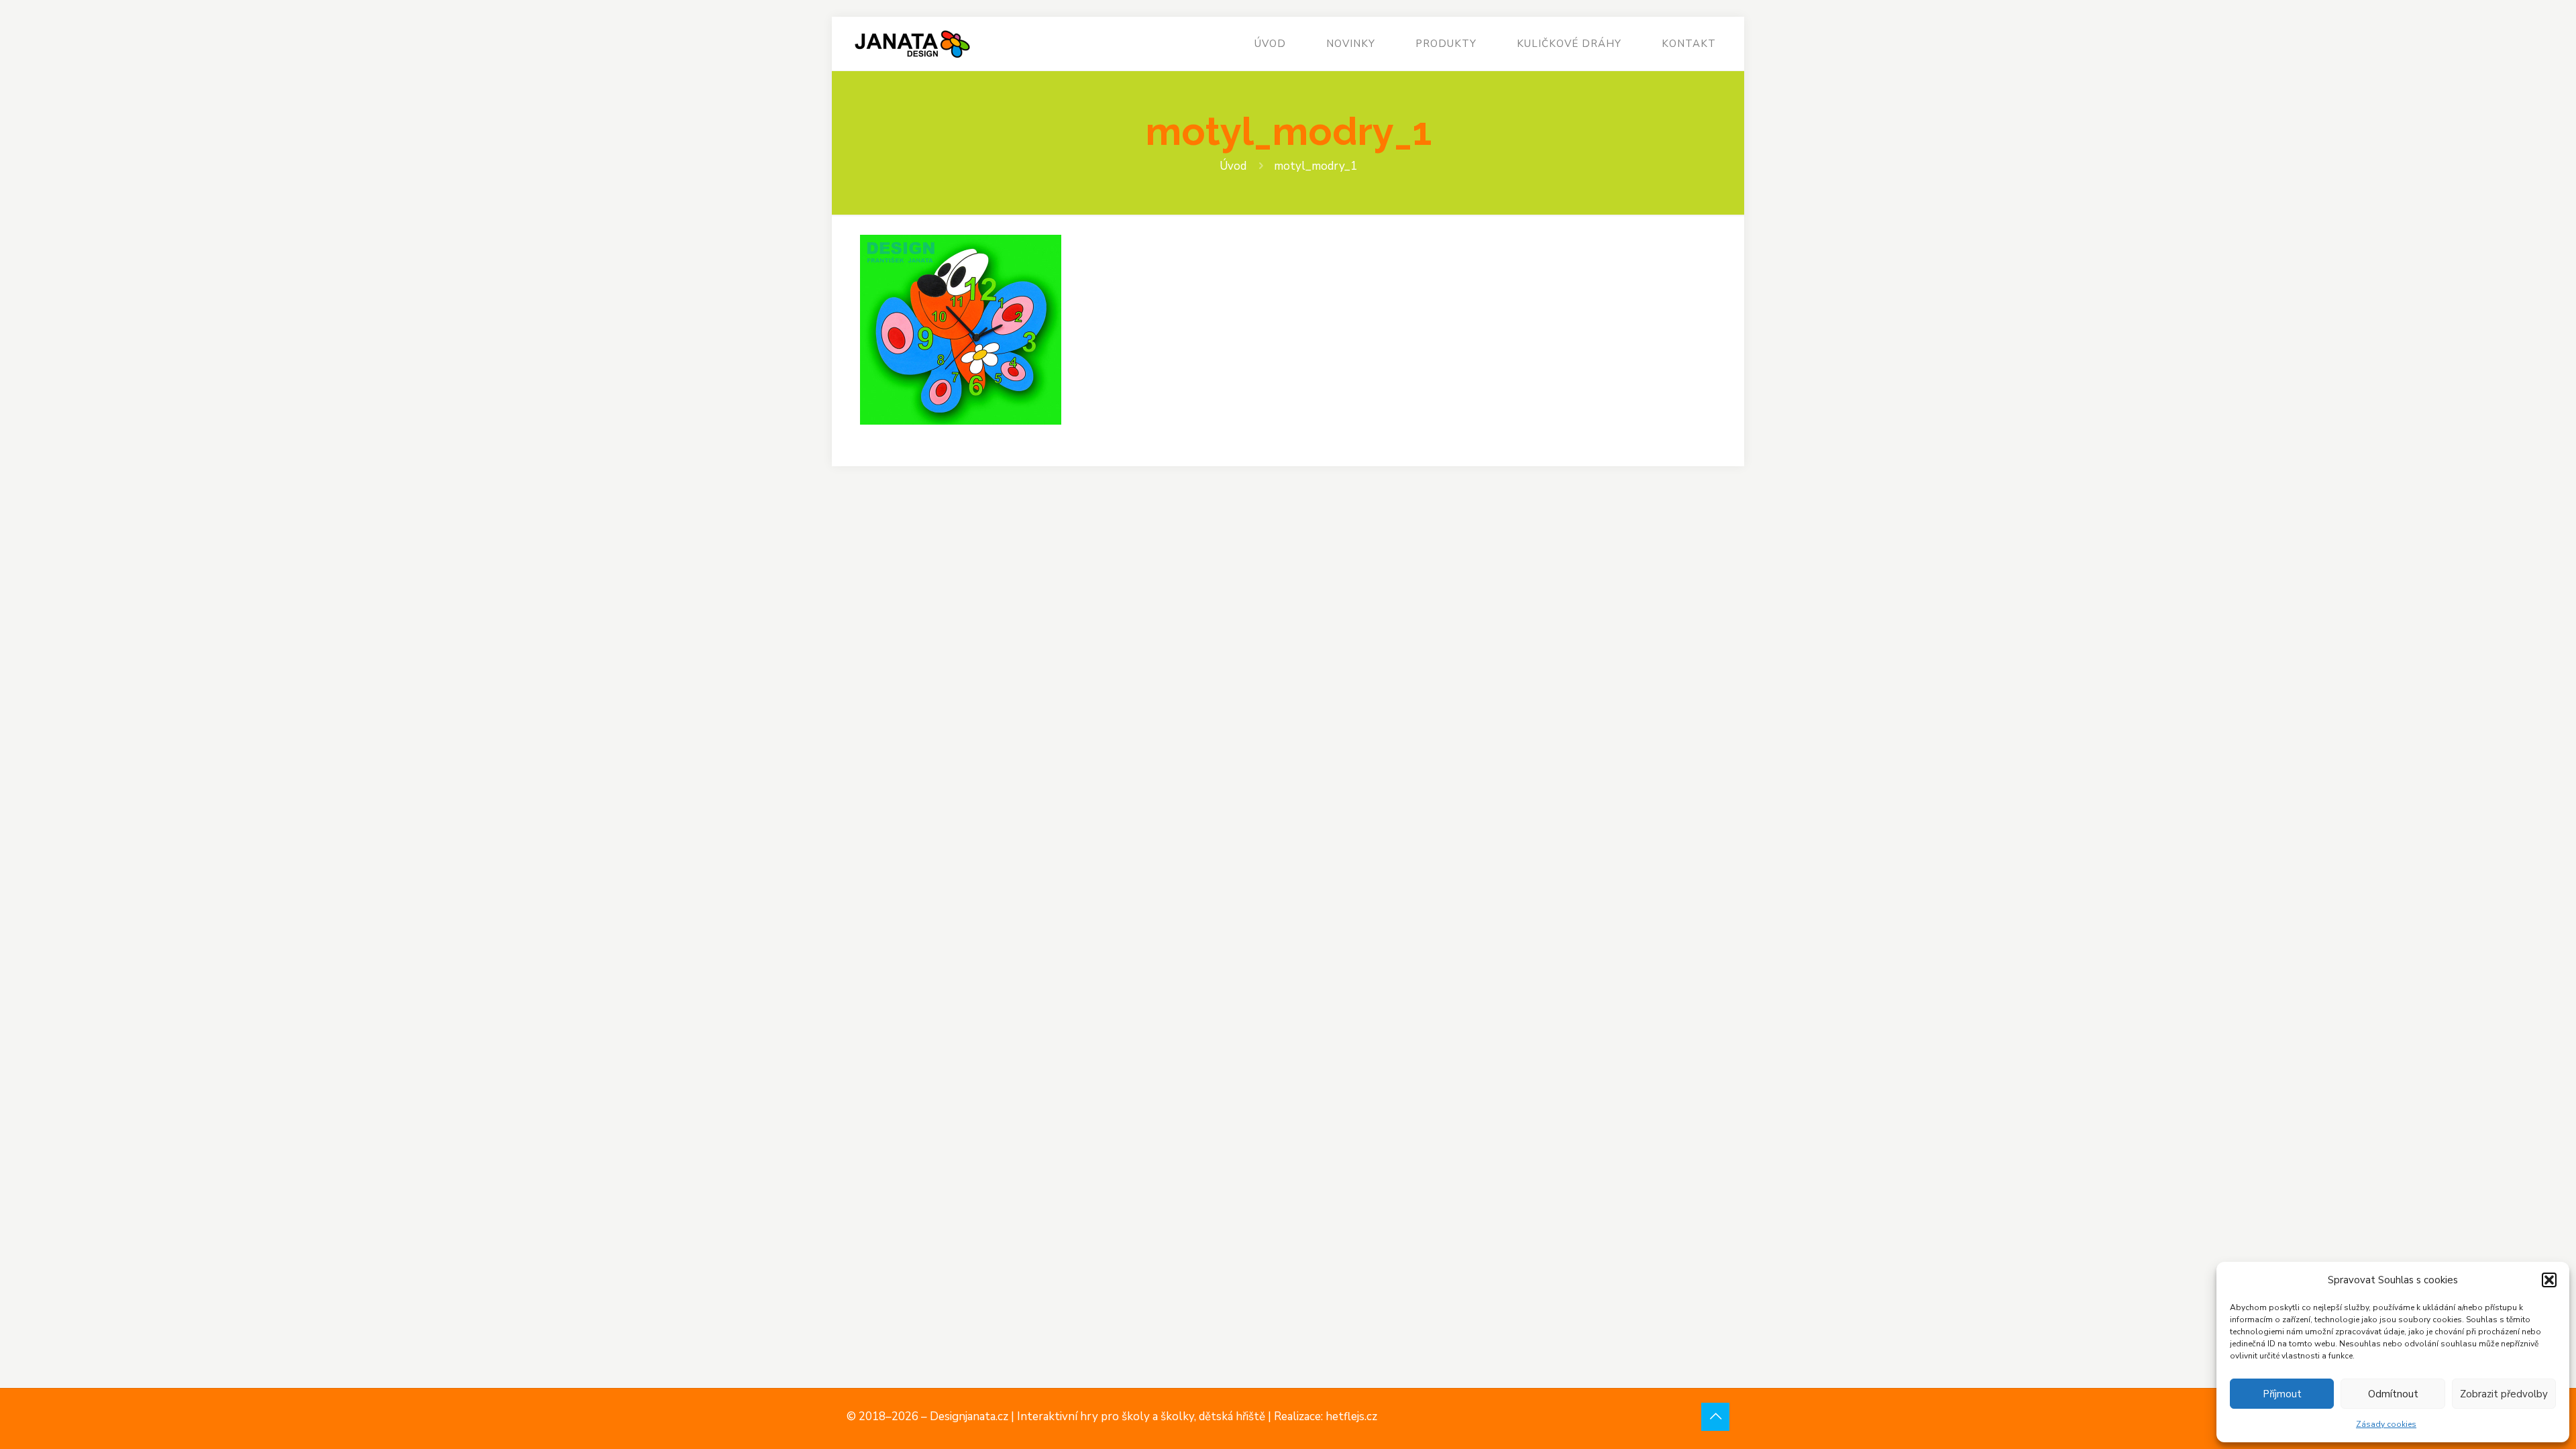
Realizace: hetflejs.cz (1326, 1416)
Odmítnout (2393, 1394)
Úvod (1233, 166)
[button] (2549, 1280)
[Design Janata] (912, 44)
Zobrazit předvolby (2504, 1394)
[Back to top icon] (1715, 1417)
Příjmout (2282, 1394)
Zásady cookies (2386, 1424)
